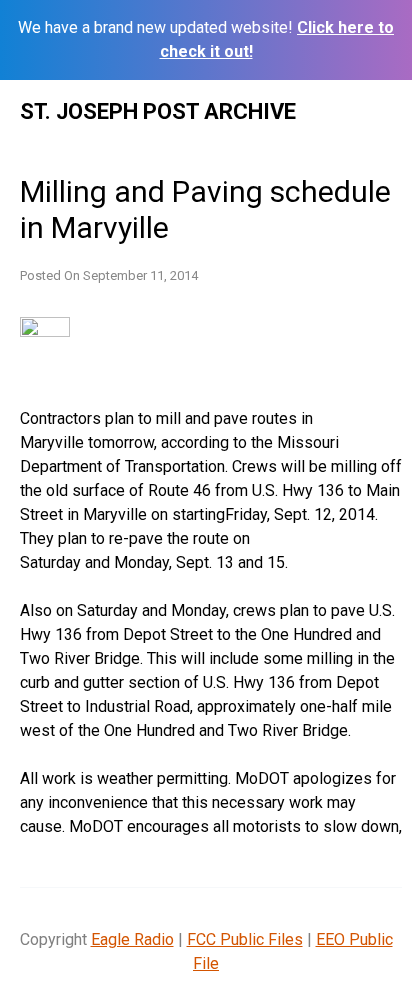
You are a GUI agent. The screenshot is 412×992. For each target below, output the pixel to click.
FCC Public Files (245, 939)
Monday (198, 610)
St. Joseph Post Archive (158, 111)
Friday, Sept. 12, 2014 (300, 514)
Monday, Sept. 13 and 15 (199, 562)
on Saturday (97, 610)
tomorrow (121, 442)
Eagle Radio (132, 939)
